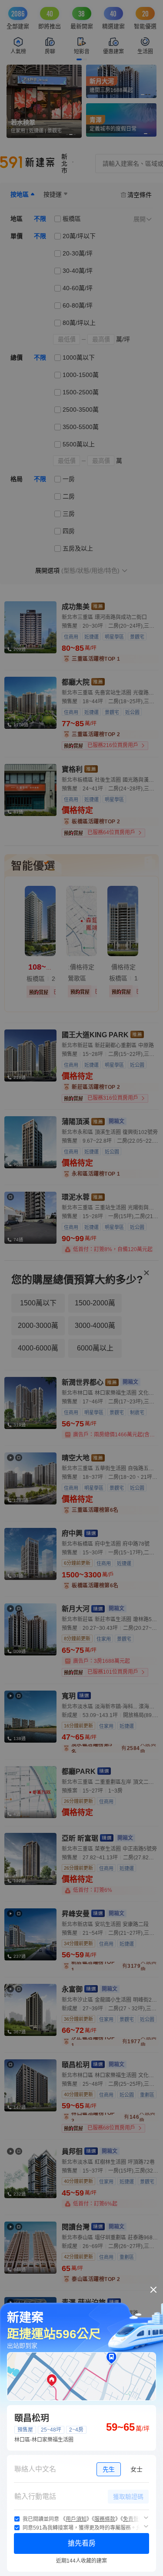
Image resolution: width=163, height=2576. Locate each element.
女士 (136, 2469)
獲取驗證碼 (128, 2497)
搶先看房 (82, 2543)
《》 (76, 2519)
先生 (109, 2469)
